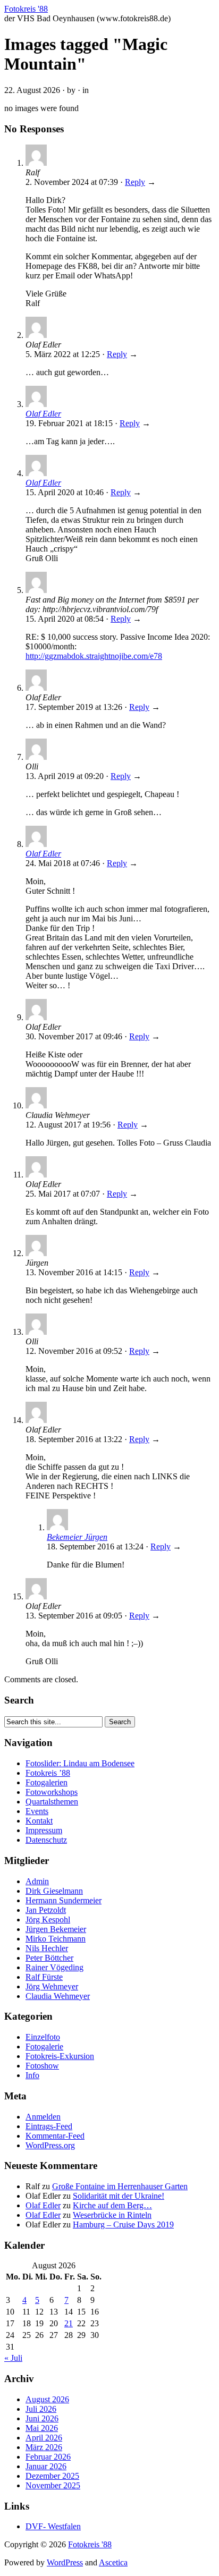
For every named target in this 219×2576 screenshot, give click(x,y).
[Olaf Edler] (36, 404)
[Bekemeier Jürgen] (57, 1527)
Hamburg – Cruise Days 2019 (123, 2225)
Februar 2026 (48, 2457)
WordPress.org (50, 2145)
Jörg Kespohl (48, 1920)
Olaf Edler (43, 414)
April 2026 (44, 2438)
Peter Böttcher (49, 1958)
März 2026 (44, 2447)
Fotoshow (42, 2066)
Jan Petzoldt (46, 1910)
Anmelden (43, 2117)
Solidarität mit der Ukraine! (119, 2196)
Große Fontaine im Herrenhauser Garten (120, 2186)
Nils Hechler (47, 1948)
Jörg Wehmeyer (52, 1986)
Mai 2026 (42, 2428)
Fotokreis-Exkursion (60, 2056)
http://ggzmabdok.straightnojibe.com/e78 (94, 656)
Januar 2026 (46, 2466)
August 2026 (47, 2399)
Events (37, 1811)
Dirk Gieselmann (54, 1891)
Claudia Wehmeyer (58, 1996)
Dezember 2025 (52, 2476)
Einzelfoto (43, 2037)
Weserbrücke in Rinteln (112, 2215)
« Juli (13, 2358)
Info (32, 2075)
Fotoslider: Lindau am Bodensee (80, 1763)
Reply (135, 182)
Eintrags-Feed (49, 2126)
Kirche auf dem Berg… (112, 2205)
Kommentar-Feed (55, 2136)
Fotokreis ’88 (48, 1773)
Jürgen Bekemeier (56, 1929)
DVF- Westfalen (53, 2526)
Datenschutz (46, 1840)
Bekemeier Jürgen (77, 1537)
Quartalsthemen (52, 1802)
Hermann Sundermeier (64, 1900)
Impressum (44, 1830)
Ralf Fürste (44, 1977)
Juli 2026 (41, 2409)
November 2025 (53, 2485)
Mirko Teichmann (56, 1939)
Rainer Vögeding (54, 1967)
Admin (37, 1881)
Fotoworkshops (52, 1792)
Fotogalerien (47, 1782)
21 (69, 2323)
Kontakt (39, 1821)
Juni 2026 (42, 2418)
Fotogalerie (44, 2047)
